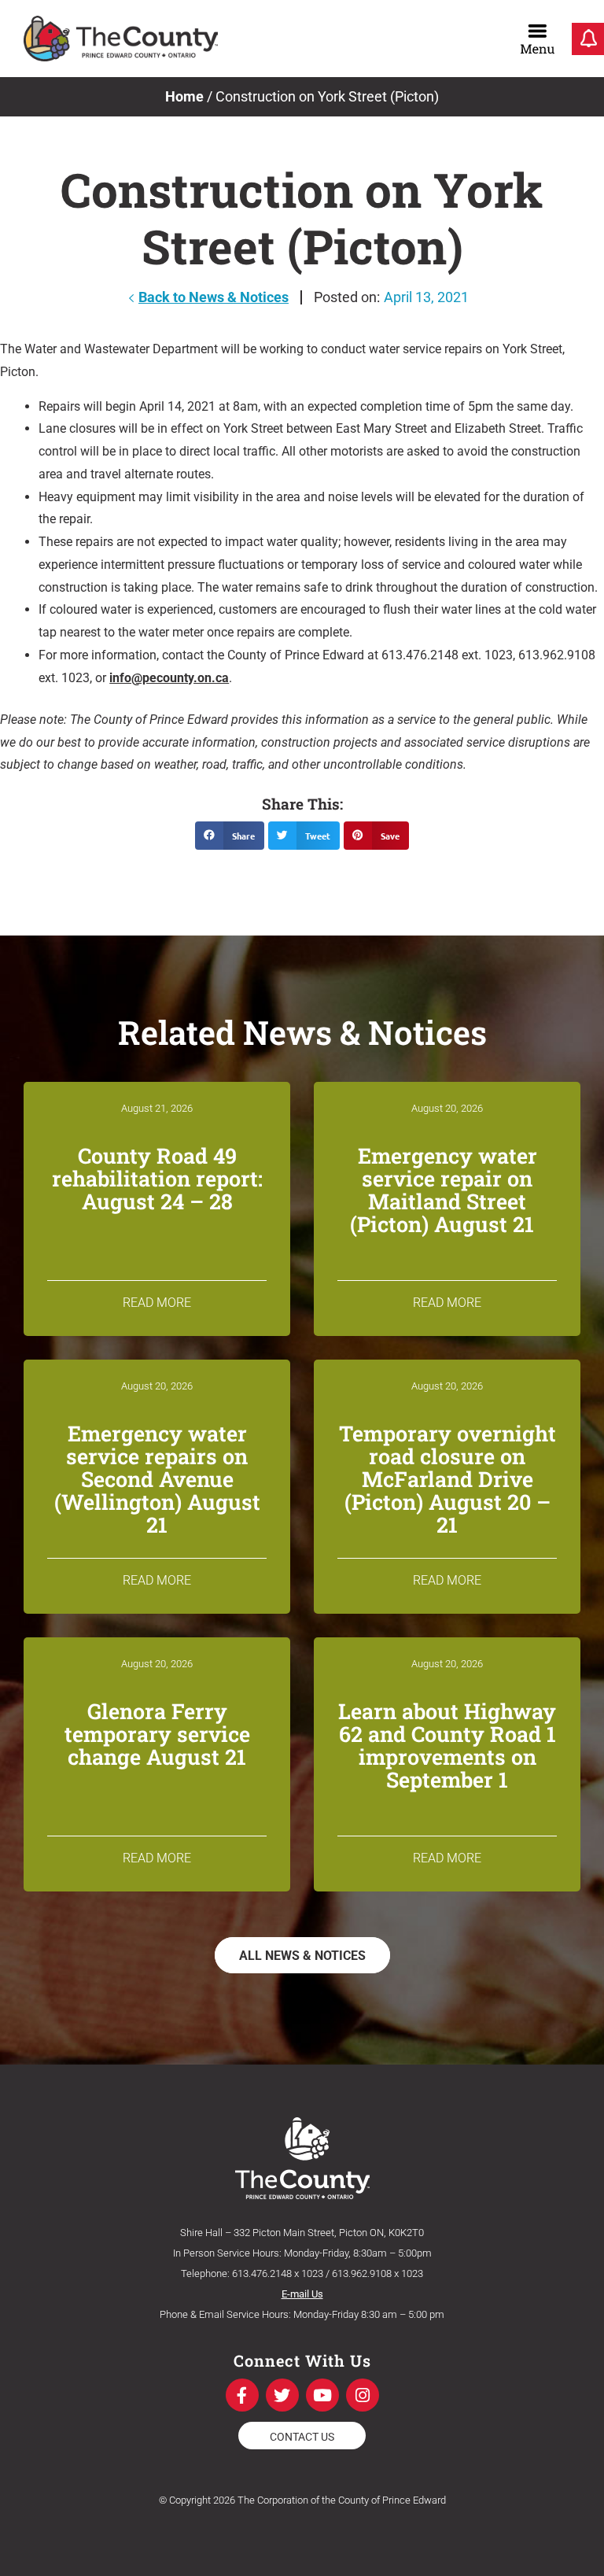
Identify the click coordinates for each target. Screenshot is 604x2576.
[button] (230, 836)
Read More (157, 1303)
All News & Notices (302, 1956)
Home (184, 96)
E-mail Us (302, 2294)
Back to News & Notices (214, 297)
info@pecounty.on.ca (169, 678)
